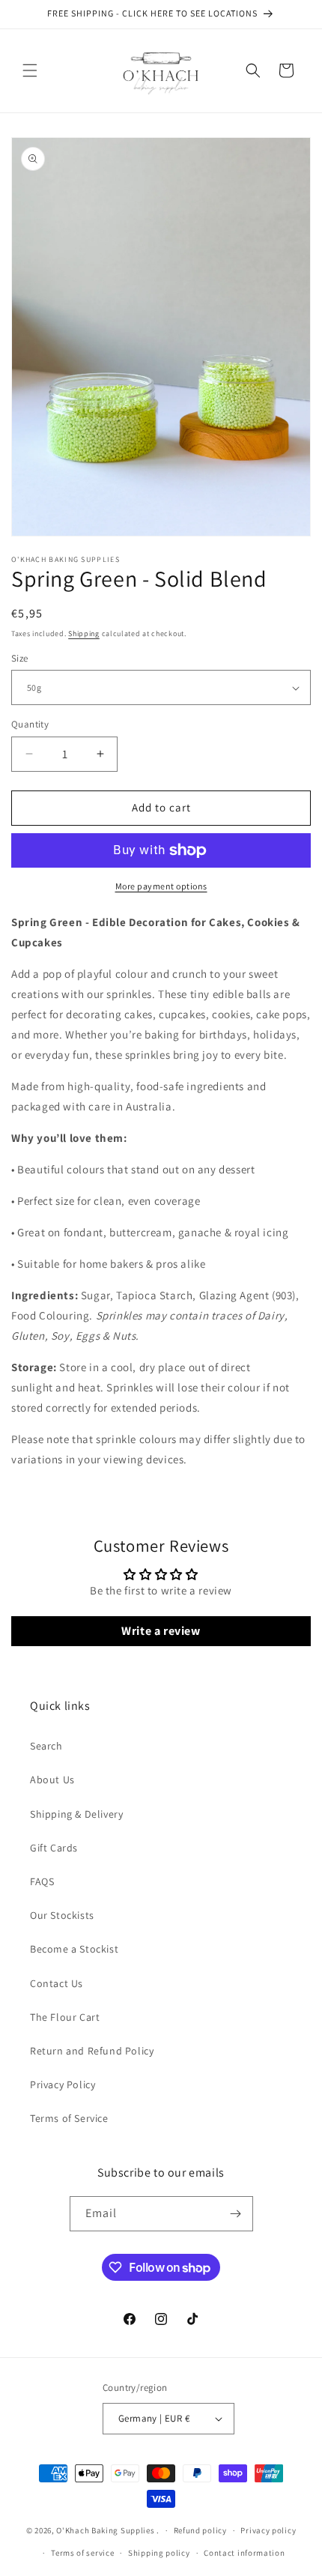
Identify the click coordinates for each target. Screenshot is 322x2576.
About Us (52, 1780)
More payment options (161, 886)
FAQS (42, 1881)
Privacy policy (268, 2530)
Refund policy (200, 2530)
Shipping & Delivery (76, 1814)
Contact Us (57, 1983)
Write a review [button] (161, 1631)
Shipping (84, 634)
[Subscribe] (236, 2214)
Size (20, 658)
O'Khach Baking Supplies (105, 2530)
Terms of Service (69, 2118)
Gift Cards (54, 1848)
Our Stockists (62, 1915)
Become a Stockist (74, 1949)
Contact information (244, 2553)
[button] (30, 70)
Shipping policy (159, 2553)
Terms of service (82, 2553)
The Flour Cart (65, 2017)
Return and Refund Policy (92, 2051)
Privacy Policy (63, 2084)
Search (46, 1746)
